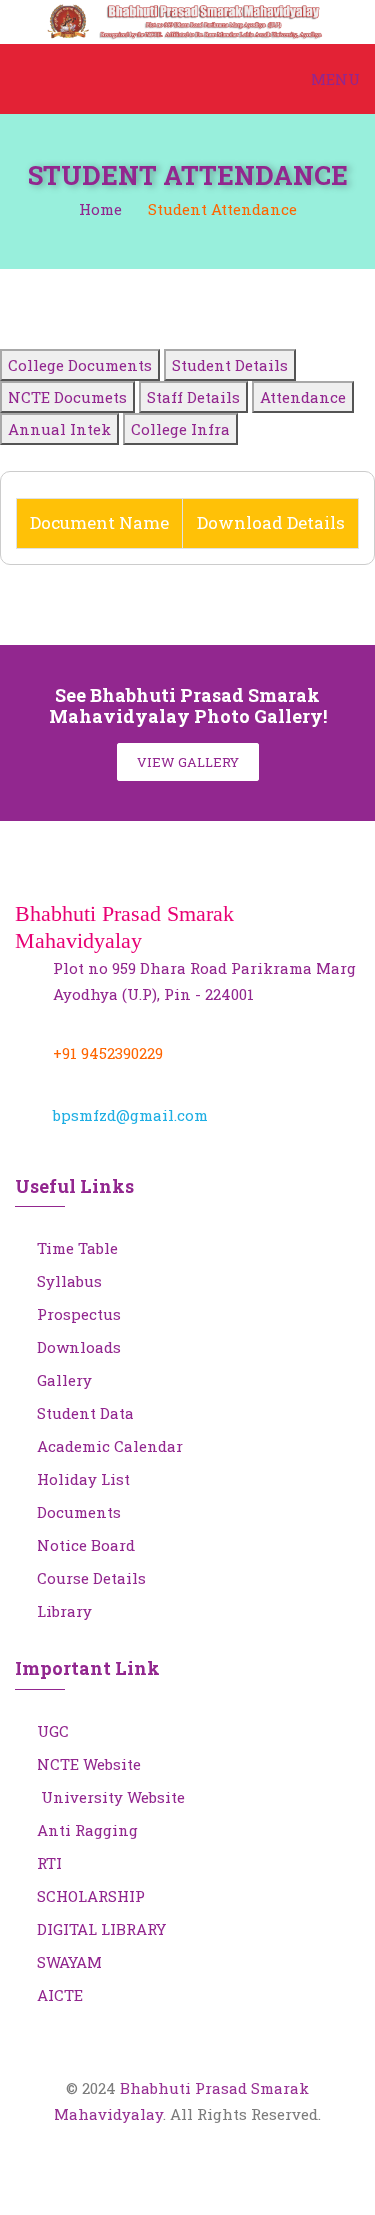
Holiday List (83, 1479)
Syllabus (69, 1281)
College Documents (80, 365)
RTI (49, 1863)
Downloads (79, 1347)
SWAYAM (69, 1962)
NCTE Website (89, 1764)
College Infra (180, 429)
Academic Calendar (110, 1446)
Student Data (85, 1413)
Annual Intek (59, 429)
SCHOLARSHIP (91, 1896)
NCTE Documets (67, 397)
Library (64, 1611)
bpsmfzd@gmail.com (130, 1115)
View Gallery (188, 762)
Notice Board (86, 1545)
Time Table (77, 1248)
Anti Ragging (87, 1830)
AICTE (60, 1995)
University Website (111, 1797)
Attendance (303, 397)
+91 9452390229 (108, 1053)
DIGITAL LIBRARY (101, 1929)
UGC (53, 1731)
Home (100, 209)
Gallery (64, 1380)
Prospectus (79, 1314)
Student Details (230, 365)
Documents (79, 1512)
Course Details (91, 1578)
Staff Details (193, 397)
